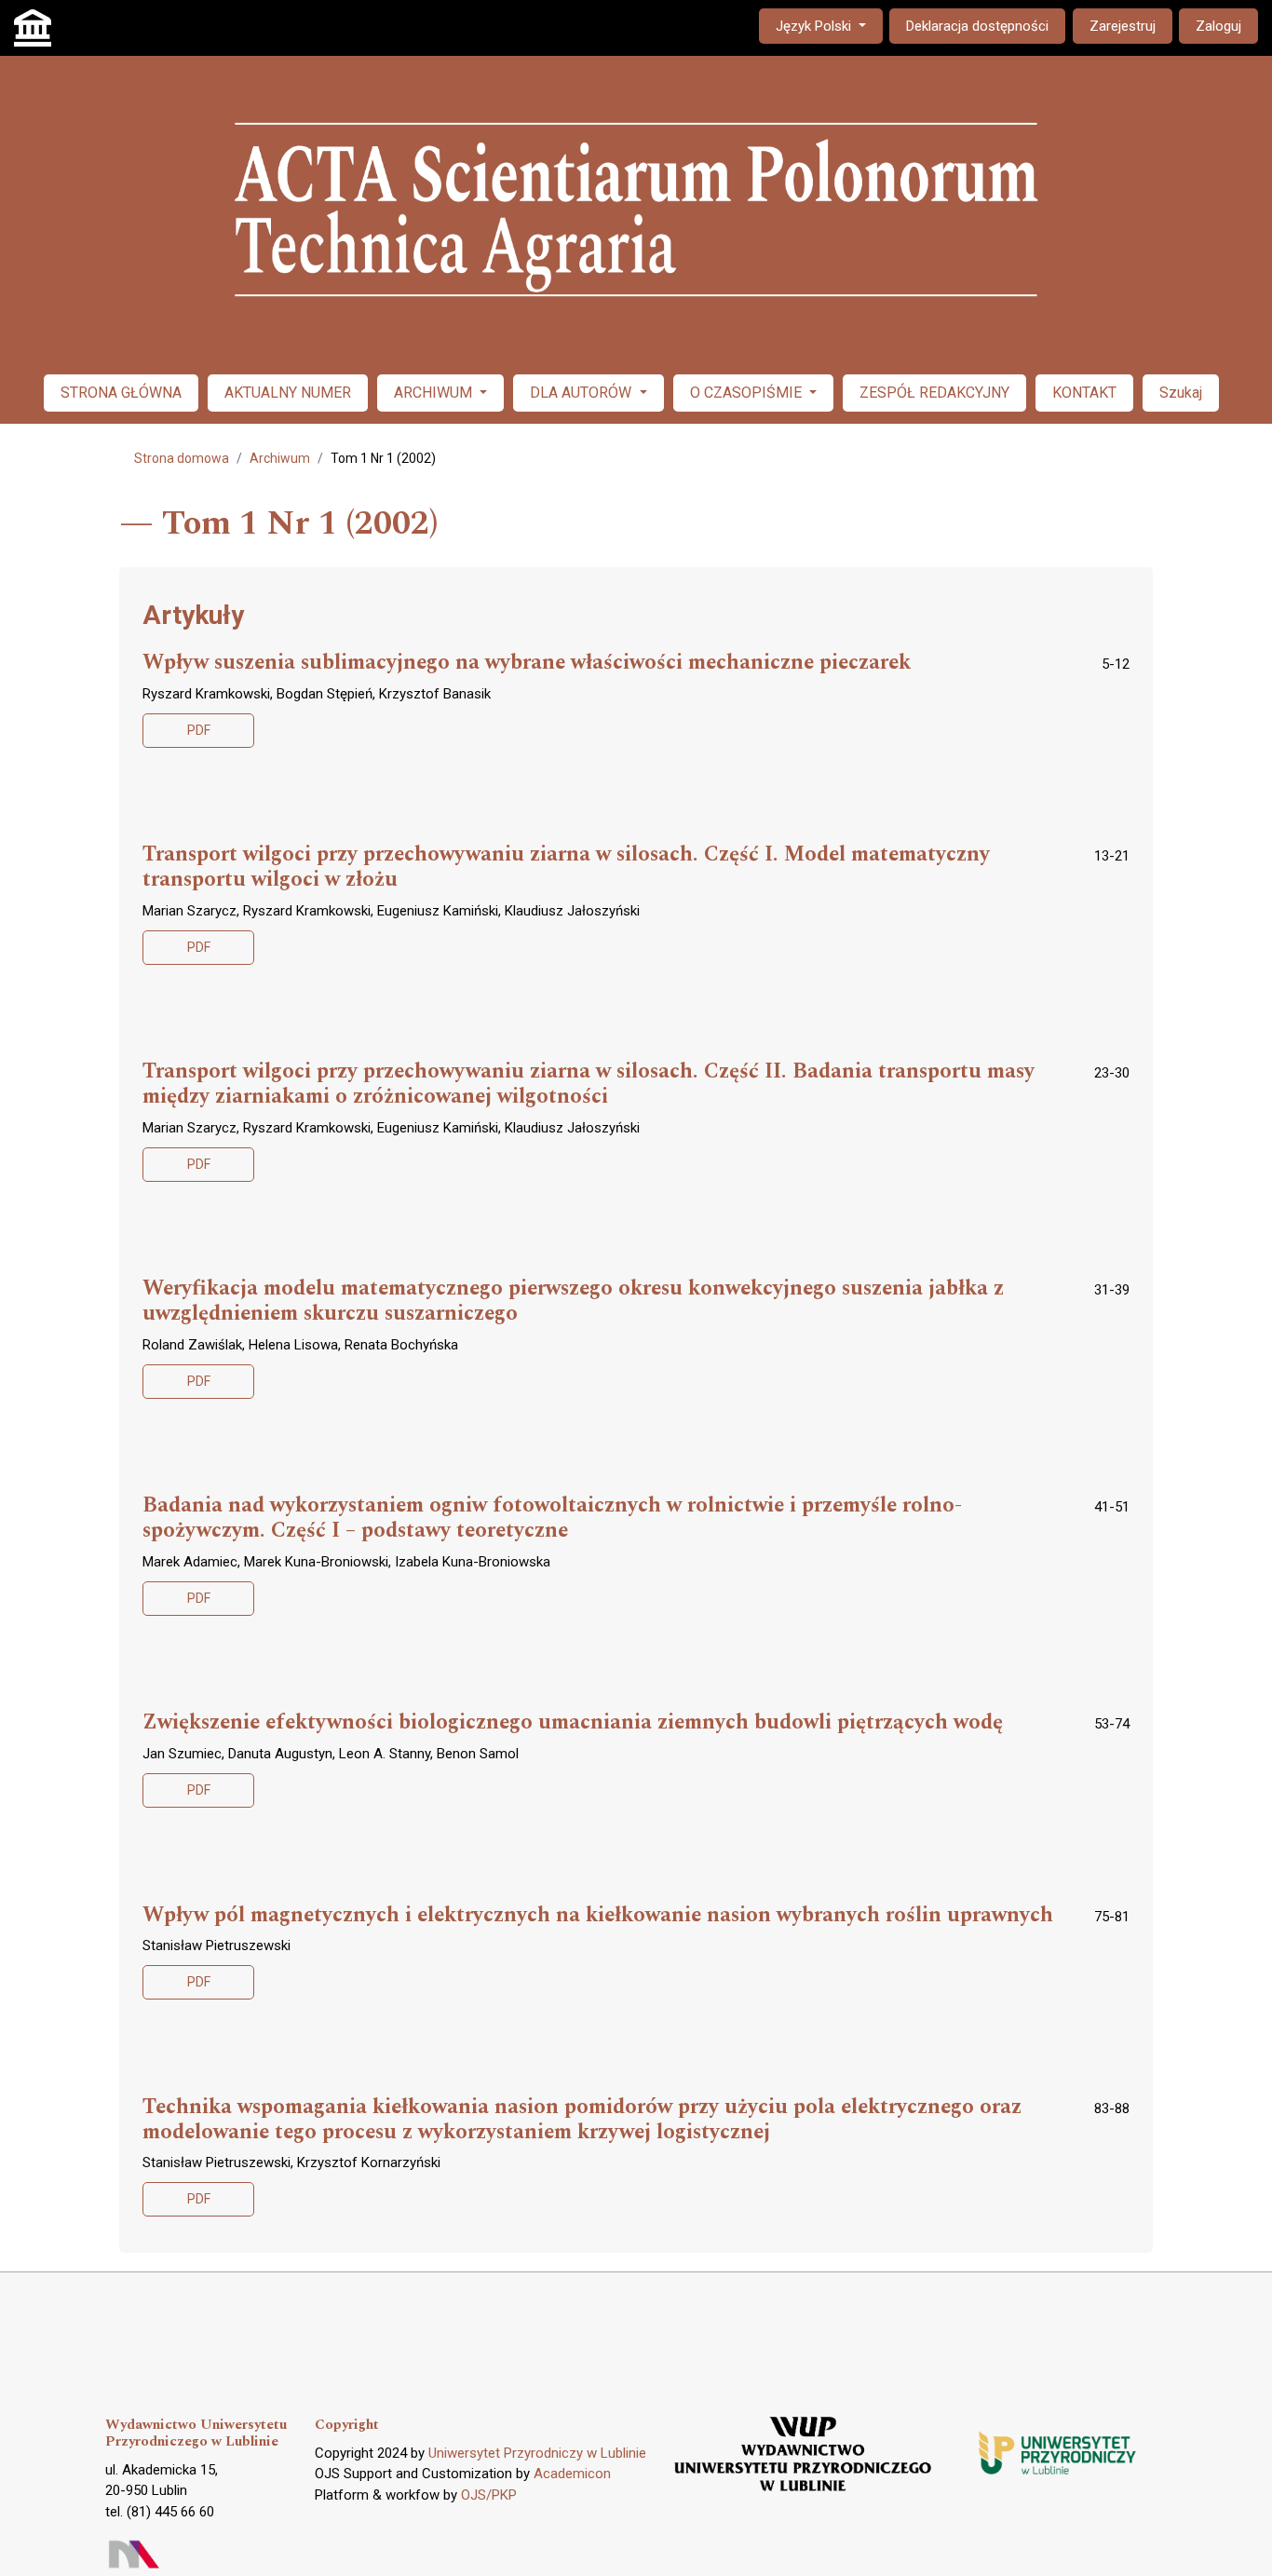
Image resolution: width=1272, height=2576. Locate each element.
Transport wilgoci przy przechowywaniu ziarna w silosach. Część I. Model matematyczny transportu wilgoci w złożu (566, 868)
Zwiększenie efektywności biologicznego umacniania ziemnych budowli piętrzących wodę (573, 1723)
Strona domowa (182, 458)
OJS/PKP (489, 2495)
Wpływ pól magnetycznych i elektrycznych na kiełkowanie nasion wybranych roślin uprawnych (598, 1916)
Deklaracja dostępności (977, 26)
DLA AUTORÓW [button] (582, 393)
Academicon (572, 2474)
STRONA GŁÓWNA (121, 393)
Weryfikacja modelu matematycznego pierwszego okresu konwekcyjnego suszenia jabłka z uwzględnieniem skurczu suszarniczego (573, 1302)
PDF (199, 730)
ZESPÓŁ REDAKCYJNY (934, 393)
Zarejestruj (1123, 26)
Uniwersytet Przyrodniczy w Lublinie (537, 2453)
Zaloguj (1218, 26)
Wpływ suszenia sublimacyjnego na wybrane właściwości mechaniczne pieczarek (527, 663)
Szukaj (1181, 393)
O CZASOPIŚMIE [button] (748, 393)
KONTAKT (1084, 393)
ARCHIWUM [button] (435, 393)
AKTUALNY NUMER (288, 393)
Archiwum (280, 458)
